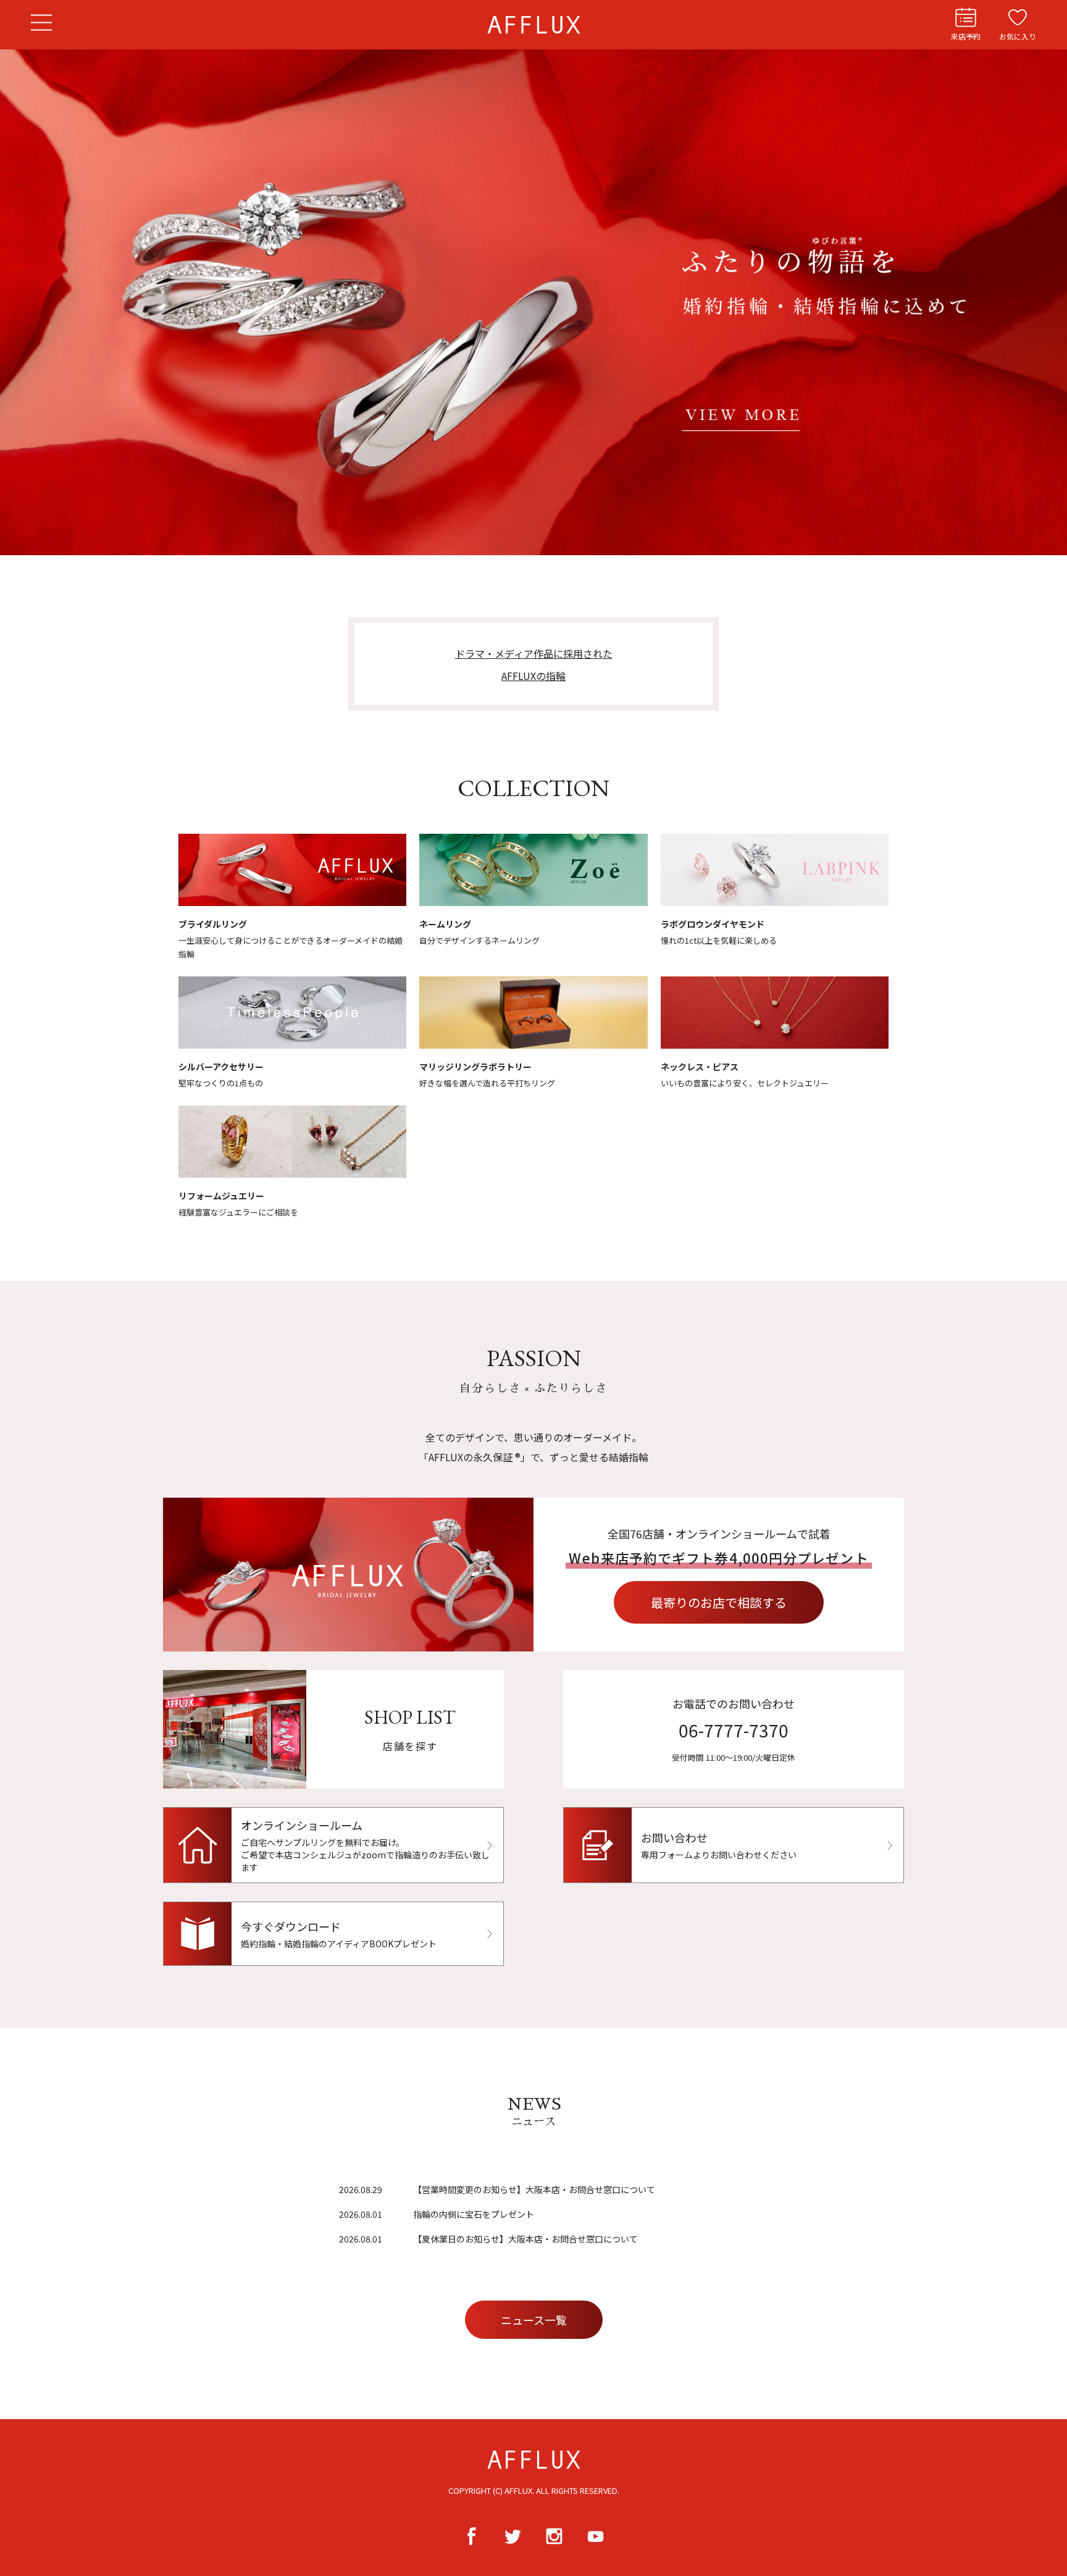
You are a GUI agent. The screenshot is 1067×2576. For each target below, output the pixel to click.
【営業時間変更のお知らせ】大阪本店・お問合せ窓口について (534, 2189)
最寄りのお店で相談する (719, 1602)
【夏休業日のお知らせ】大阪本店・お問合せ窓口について (525, 2239)
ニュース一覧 (534, 2320)
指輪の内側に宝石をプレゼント (474, 2214)
